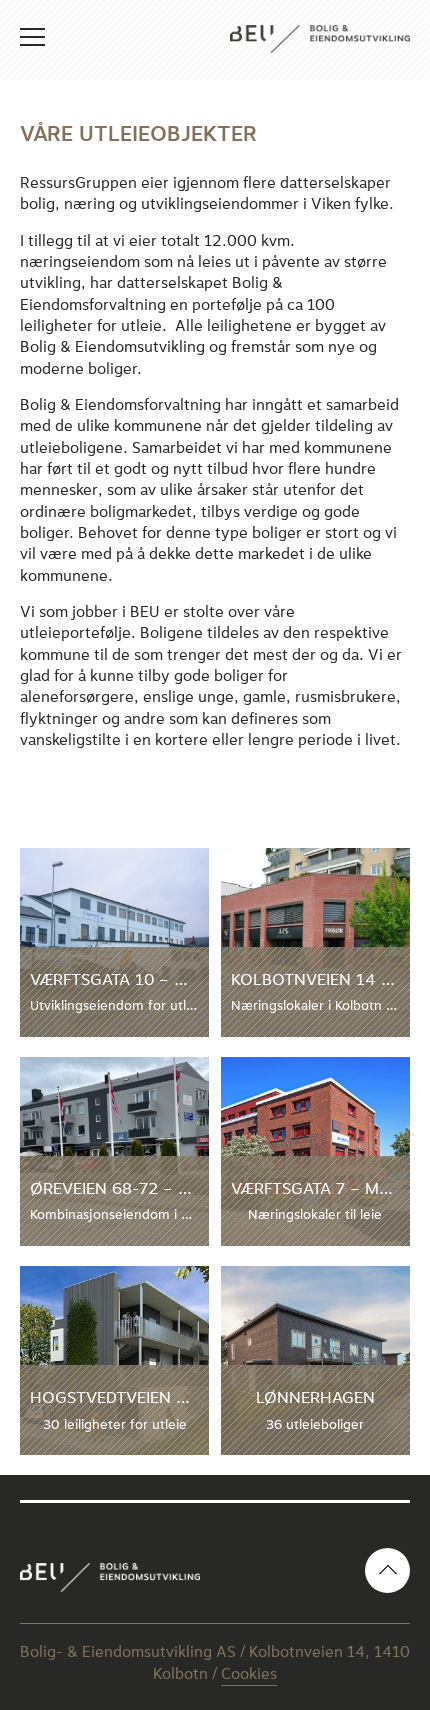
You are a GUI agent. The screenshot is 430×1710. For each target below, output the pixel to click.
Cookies (249, 1674)
